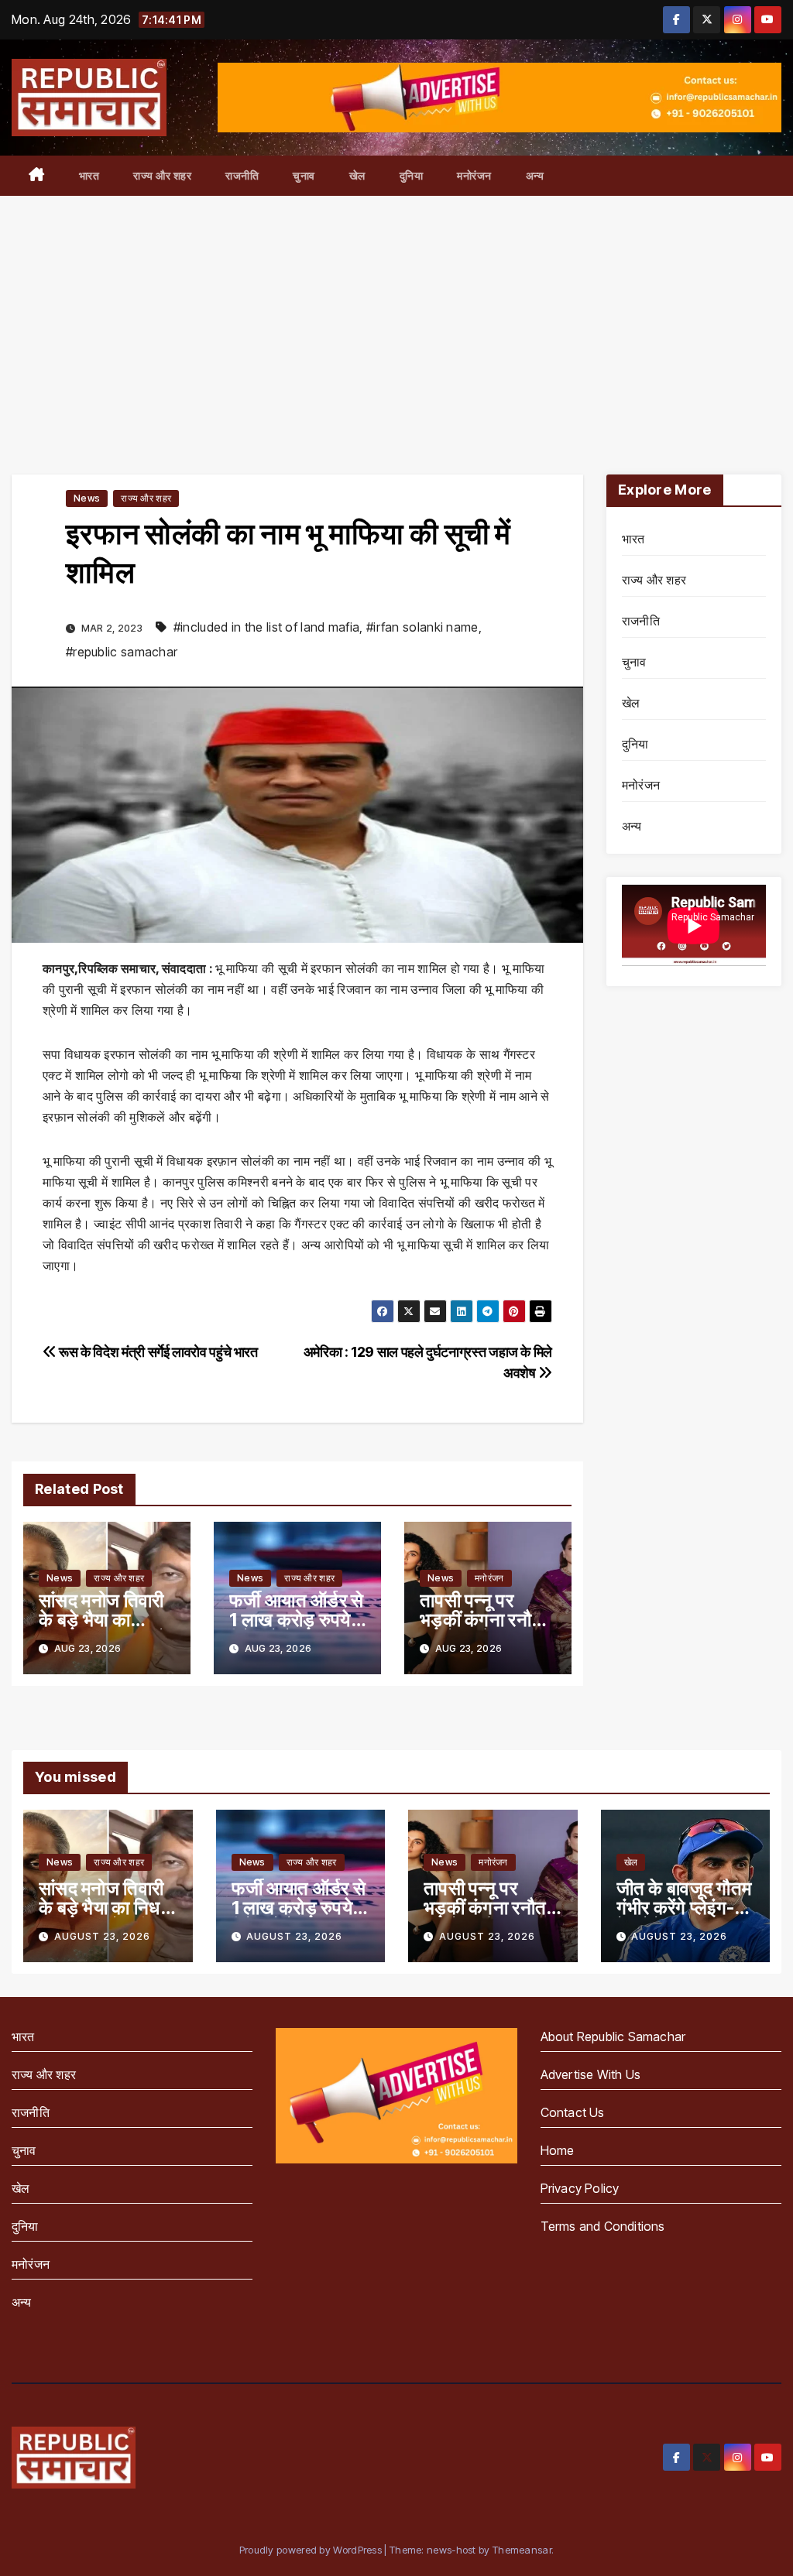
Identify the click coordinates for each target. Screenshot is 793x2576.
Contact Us (573, 2112)
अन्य (535, 175)
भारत (89, 175)
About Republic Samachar (613, 2036)
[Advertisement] (396, 312)
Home (558, 2150)
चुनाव (304, 175)
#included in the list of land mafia (267, 627)
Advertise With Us (590, 2074)
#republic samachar (122, 652)
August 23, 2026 (102, 1936)
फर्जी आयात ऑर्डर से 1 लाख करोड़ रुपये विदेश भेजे (297, 1620)
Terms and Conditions (603, 2226)
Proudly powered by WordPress (312, 2550)
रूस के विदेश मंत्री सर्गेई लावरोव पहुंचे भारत (157, 1351)
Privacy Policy (580, 2188)
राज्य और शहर (162, 175)
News (87, 498)
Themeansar (522, 2550)
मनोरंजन (474, 175)
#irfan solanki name (422, 627)
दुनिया (412, 175)
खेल (357, 175)
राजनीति (242, 175)
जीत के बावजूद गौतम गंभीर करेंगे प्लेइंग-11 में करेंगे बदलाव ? (684, 1908)
